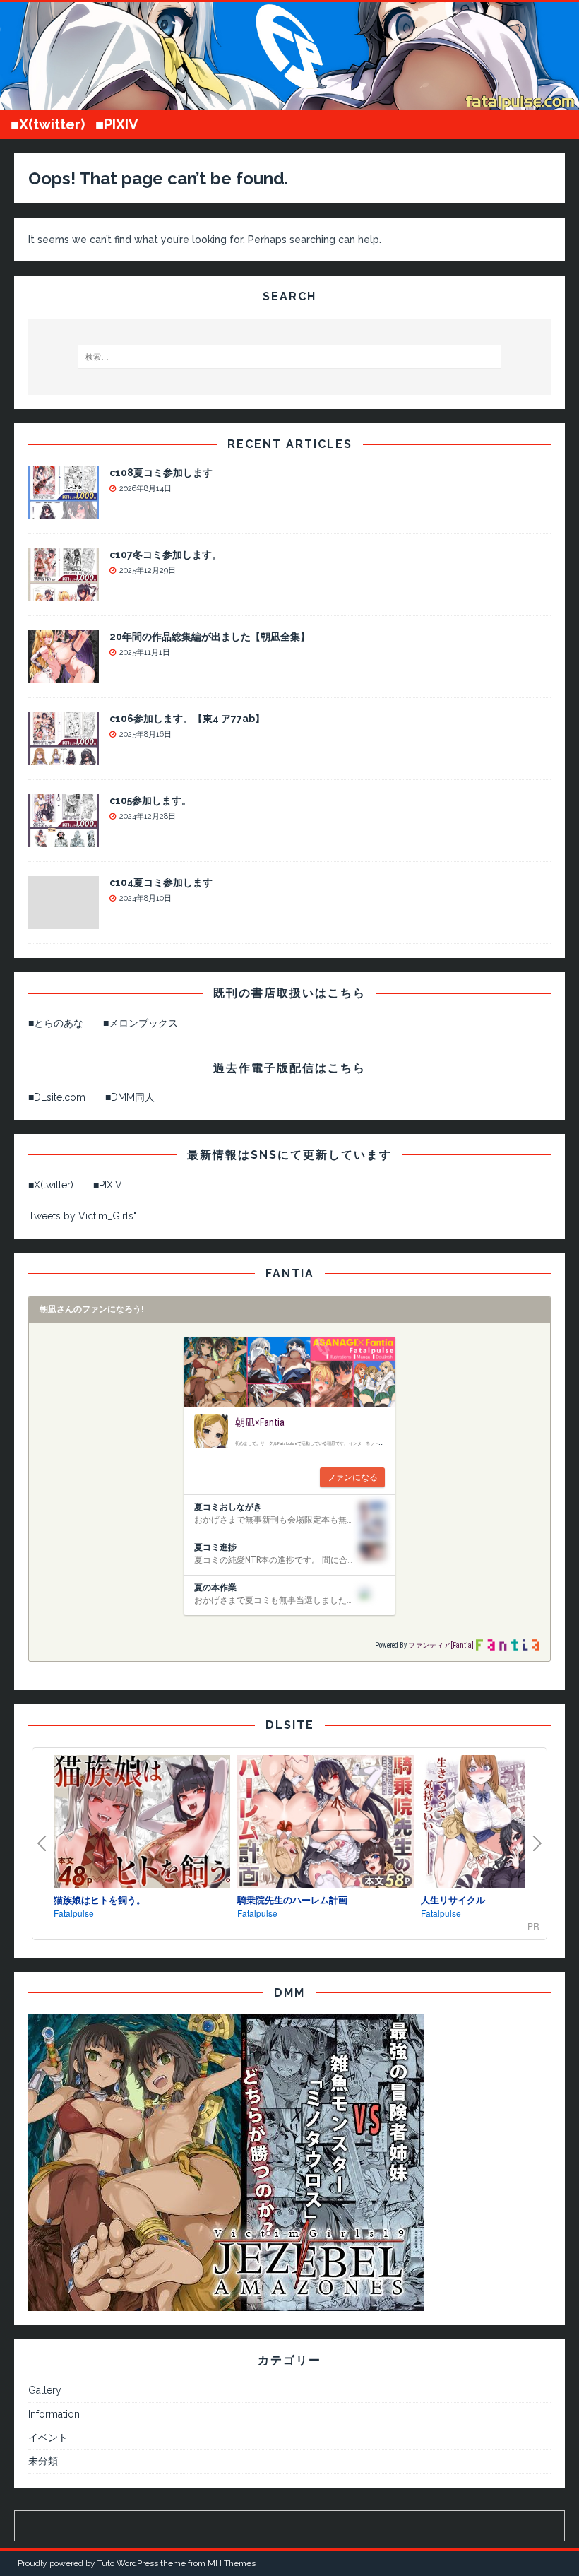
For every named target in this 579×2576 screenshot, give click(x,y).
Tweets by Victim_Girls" (82, 1216)
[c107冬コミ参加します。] (64, 593)
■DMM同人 (130, 1097)
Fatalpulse (74, 1913)
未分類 (43, 2461)
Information (54, 2414)
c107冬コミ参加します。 (166, 555)
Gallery (45, 2390)
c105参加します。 (150, 800)
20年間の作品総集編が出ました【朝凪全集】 (210, 637)
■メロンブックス (141, 1023)
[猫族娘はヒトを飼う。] (142, 1823)
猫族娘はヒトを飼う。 (100, 1899)
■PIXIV (117, 124)
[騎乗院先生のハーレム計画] (326, 1823)
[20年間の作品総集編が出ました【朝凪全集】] (64, 675)
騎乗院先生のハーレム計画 (292, 1899)
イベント (48, 2438)
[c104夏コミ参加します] (64, 921)
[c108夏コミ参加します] (64, 512)
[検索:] (289, 357)
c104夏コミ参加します (161, 882)
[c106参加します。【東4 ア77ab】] (64, 757)
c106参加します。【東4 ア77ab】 (187, 719)
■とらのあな (56, 1023)
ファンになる (352, 1477)
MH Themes (232, 2563)
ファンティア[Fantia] (441, 1645)
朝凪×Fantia (260, 1422)
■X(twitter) (48, 124)
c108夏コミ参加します (161, 473)
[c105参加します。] (64, 839)
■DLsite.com (57, 1097)
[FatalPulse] (289, 101)
